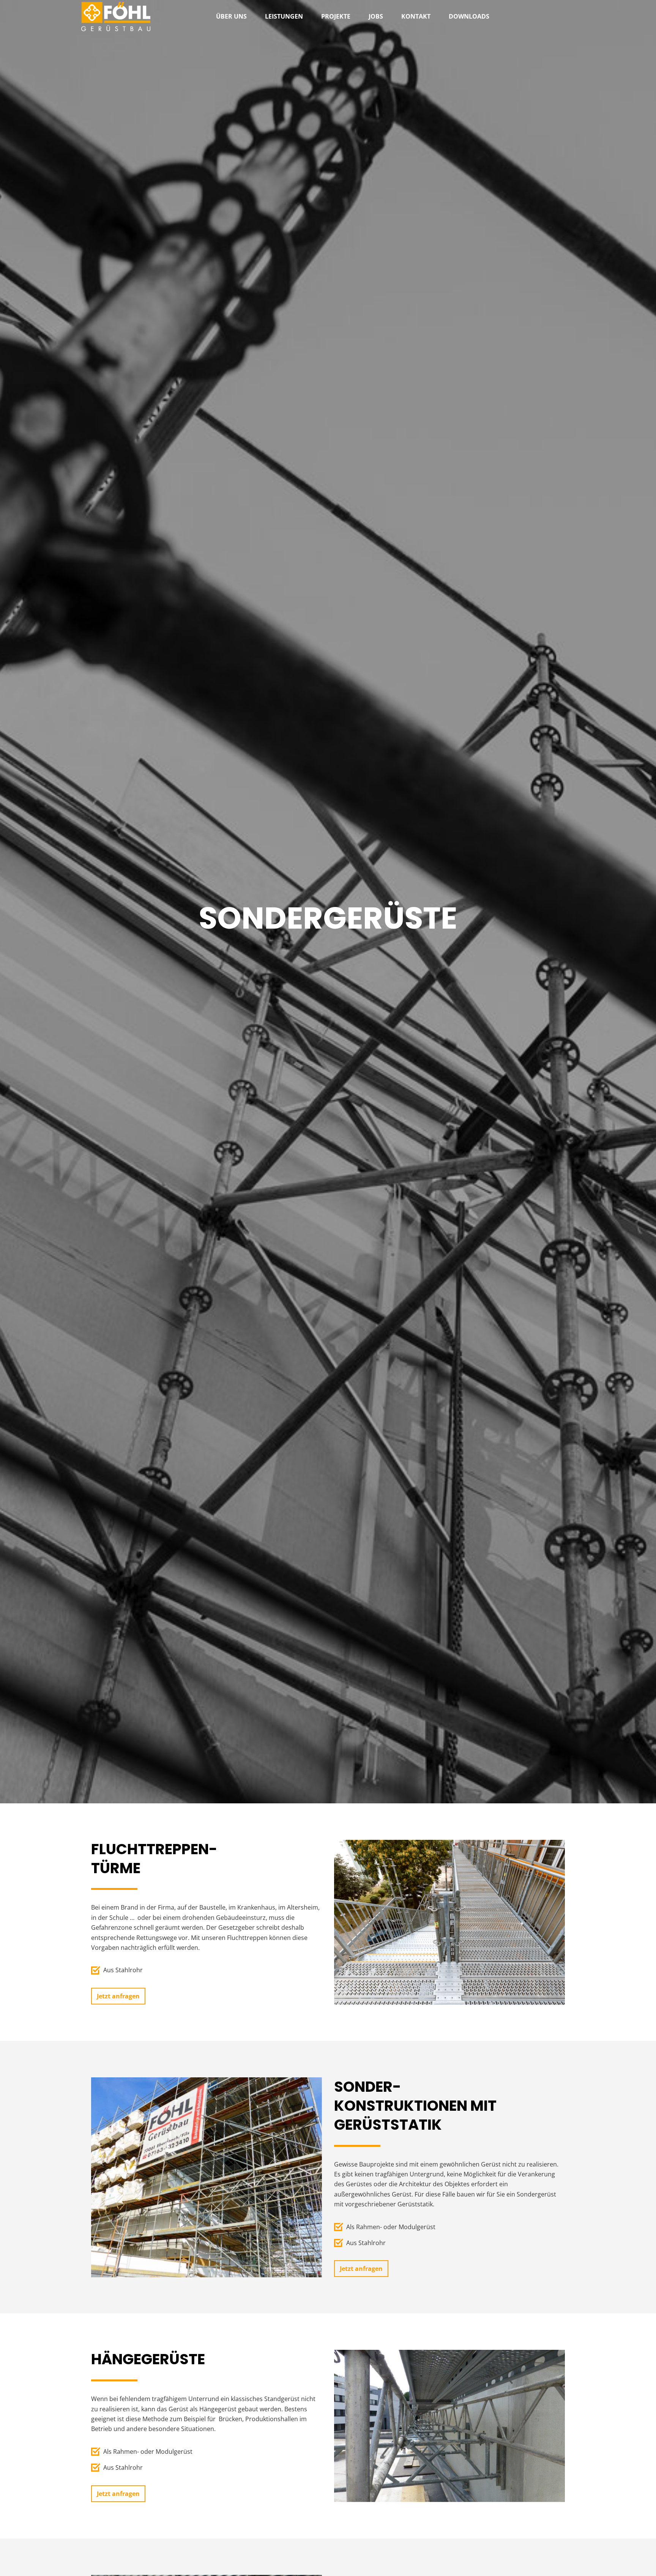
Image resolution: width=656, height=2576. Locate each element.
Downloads (469, 16)
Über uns (231, 16)
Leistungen (284, 16)
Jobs (376, 16)
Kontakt (416, 16)
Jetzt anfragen (118, 1996)
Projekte (336, 16)
